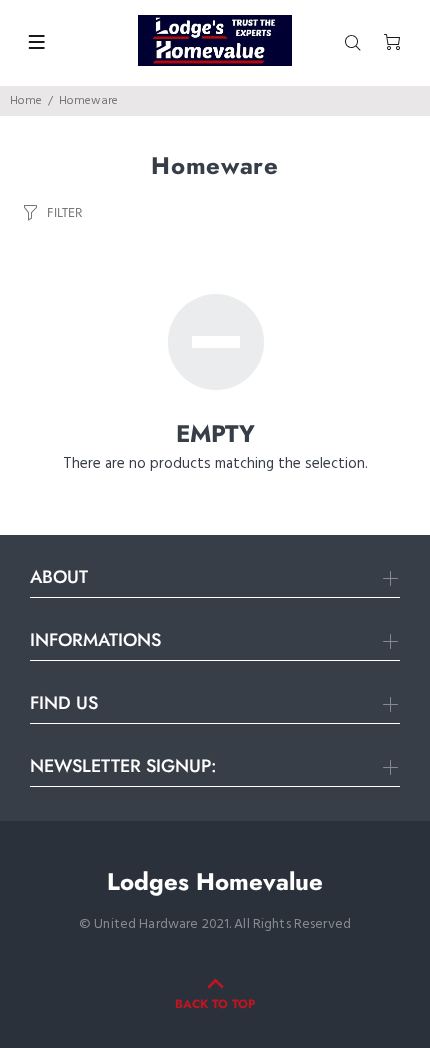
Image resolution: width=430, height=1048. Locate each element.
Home (26, 101)
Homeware (88, 101)
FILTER (64, 212)
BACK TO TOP (215, 1004)
